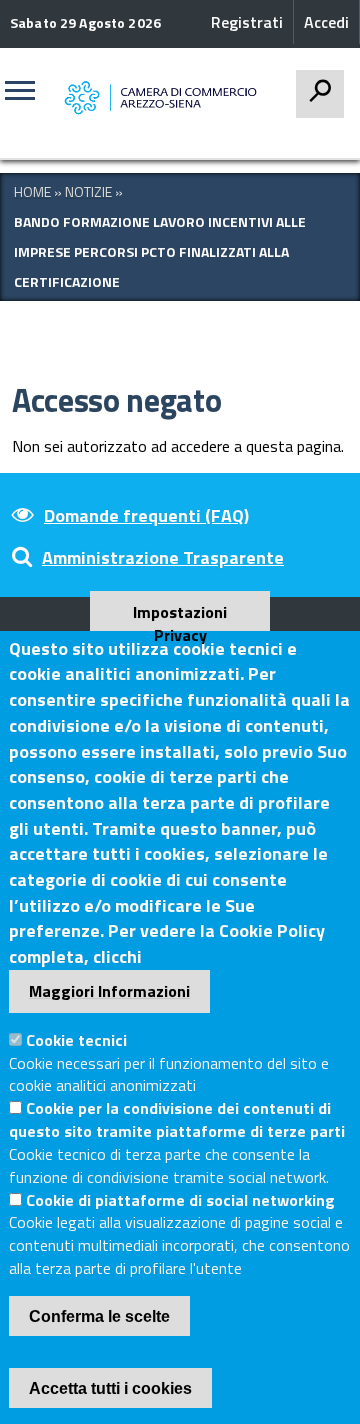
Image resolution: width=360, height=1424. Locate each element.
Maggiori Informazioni (109, 991)
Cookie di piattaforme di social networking (180, 1200)
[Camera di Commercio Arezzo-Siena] (165, 98)
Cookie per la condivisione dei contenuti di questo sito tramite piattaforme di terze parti (177, 1119)
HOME (32, 191)
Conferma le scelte (99, 1316)
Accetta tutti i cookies (110, 1388)
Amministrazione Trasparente (163, 557)
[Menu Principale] (27, 98)
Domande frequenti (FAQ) (146, 515)
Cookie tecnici (76, 1040)
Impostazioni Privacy (180, 615)
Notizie (88, 191)
